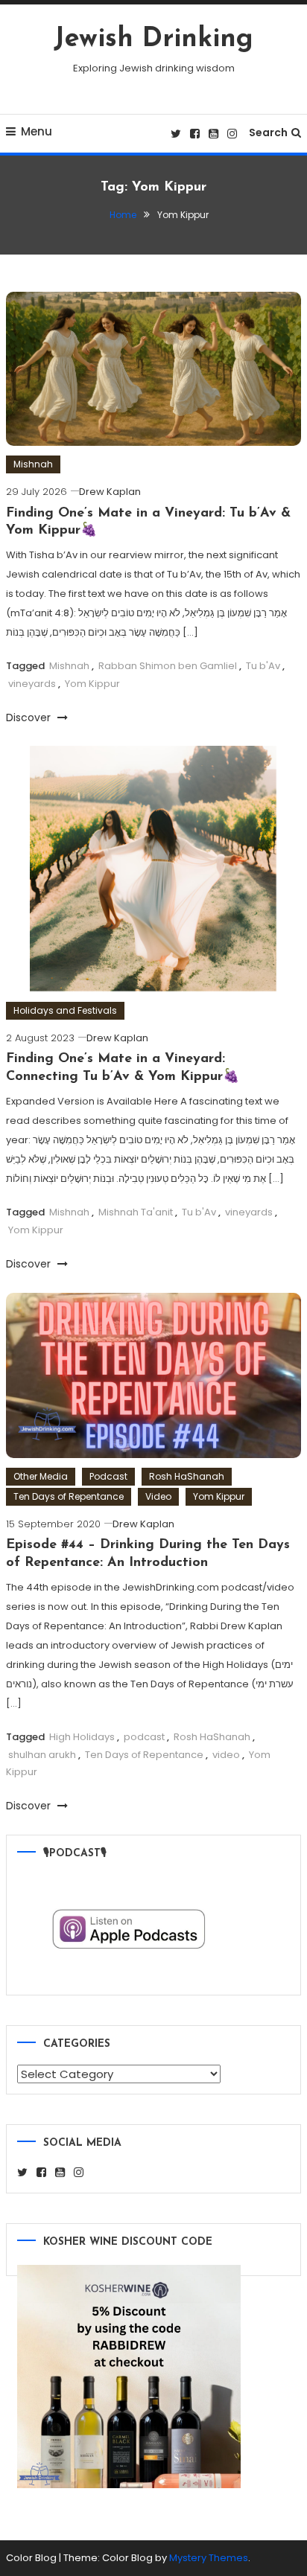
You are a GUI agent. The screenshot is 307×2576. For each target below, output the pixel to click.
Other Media (41, 1476)
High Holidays (82, 1737)
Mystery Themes (209, 2558)
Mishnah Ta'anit (136, 1212)
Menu (37, 131)
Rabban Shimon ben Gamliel (168, 666)
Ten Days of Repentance (69, 1496)
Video (158, 1496)
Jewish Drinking (153, 39)
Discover (30, 717)
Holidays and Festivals (65, 1010)
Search (268, 132)
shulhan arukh (42, 1755)
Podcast (108, 1476)
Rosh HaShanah (187, 1476)
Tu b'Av (263, 666)
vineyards (32, 684)
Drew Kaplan (110, 492)
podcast (144, 1737)
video (226, 1755)
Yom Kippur (92, 684)
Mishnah (33, 464)
